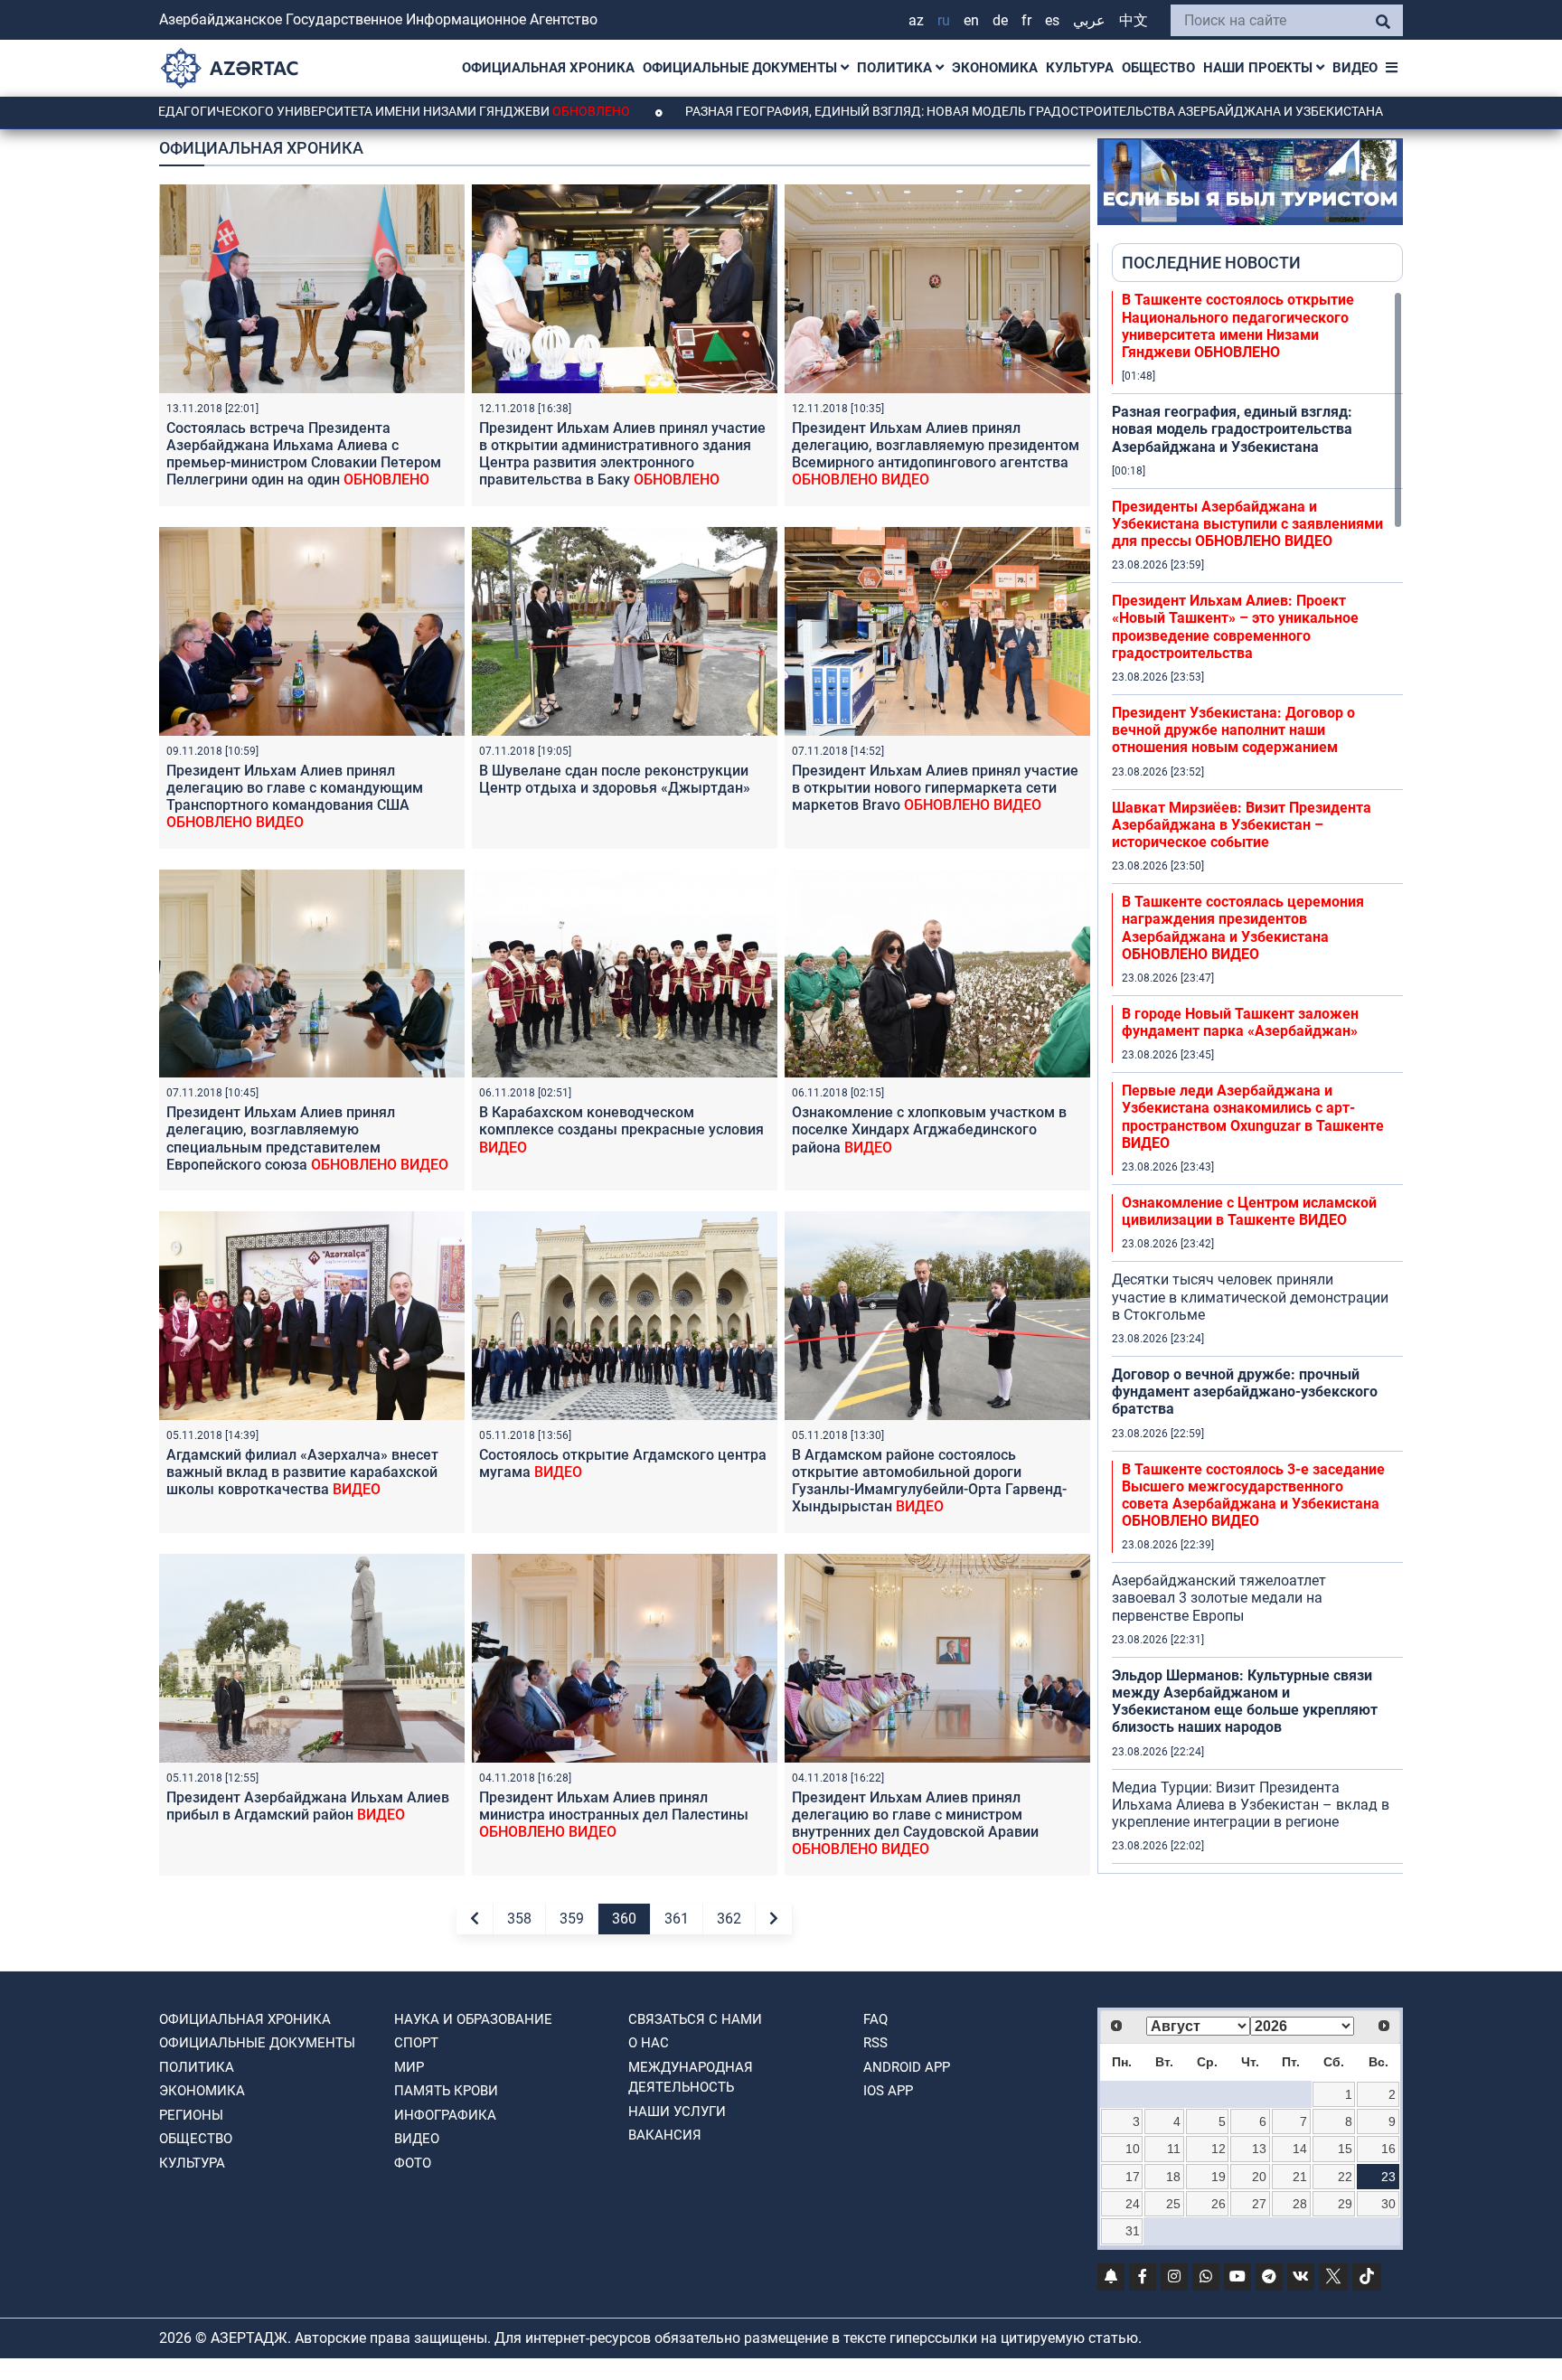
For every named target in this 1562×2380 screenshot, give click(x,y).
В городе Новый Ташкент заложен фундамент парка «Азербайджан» (1240, 1022)
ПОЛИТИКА (896, 68)
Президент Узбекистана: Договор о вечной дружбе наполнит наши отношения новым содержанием (1233, 730)
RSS (875, 2043)
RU (944, 20)
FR (1026, 20)
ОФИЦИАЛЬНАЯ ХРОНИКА (548, 68)
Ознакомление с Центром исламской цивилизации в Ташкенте (1249, 1211)
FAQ (875, 2019)
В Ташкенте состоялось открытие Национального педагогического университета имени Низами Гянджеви (1238, 326)
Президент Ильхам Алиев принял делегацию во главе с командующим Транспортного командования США (295, 797)
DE (1000, 20)
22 (1345, 2177)
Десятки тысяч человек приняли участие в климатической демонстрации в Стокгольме (1250, 1297)
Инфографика (445, 2115)
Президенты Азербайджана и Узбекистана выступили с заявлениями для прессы (1247, 524)
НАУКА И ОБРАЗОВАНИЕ (473, 2019)
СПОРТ (416, 2043)
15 (1345, 2149)
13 (1259, 2149)
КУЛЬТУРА (1080, 68)
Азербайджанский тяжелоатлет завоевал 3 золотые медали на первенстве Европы (1219, 1598)
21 (1300, 2177)
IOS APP (888, 2091)
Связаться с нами (695, 2019)
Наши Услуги (677, 2112)
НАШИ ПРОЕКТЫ (1260, 68)
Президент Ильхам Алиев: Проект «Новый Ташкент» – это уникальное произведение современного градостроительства (1235, 627)
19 (1219, 2177)
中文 (1134, 20)
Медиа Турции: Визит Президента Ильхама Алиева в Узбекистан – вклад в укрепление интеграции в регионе (1251, 1805)
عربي (1089, 20)
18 (1173, 2177)
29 (1345, 2204)
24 (1133, 2204)
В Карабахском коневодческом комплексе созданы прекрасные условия (621, 1129)
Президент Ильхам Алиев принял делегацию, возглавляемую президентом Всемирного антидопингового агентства (936, 454)
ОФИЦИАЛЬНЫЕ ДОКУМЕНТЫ (742, 68)
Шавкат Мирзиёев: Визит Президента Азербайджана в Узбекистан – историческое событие (1242, 825)
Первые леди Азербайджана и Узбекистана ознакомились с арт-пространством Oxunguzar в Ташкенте (1253, 1117)
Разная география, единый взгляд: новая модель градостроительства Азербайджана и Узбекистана (907, 111)
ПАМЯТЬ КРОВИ (446, 2091)
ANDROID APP (907, 2067)
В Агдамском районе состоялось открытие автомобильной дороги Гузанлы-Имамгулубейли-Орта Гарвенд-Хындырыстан (929, 1481)
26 (1219, 2204)
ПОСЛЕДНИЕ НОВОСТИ (1211, 263)
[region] (1257, 1082)
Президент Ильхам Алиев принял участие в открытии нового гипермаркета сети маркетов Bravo (935, 788)
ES (1052, 20)
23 (1388, 2177)
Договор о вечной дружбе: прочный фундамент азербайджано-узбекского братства (1245, 1392)
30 (1388, 2204)
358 (519, 1919)
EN (971, 20)
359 (572, 1919)
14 (1300, 2149)
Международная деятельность (691, 2078)
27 (1259, 2204)
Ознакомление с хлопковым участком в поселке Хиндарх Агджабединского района (929, 1129)
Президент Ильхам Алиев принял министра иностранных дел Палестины (614, 1815)
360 (624, 1919)
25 (1173, 2204)
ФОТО (413, 2163)
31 (1133, 2231)
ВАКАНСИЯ (665, 2135)
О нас (649, 2043)
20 (1259, 2177)
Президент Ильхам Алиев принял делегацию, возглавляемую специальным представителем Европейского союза (307, 1138)
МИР (409, 2067)
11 (1174, 2149)
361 (677, 1919)
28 (1300, 2204)
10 (1133, 2149)
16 (1388, 2149)
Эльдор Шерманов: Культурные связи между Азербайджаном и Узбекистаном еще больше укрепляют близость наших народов (1245, 1702)
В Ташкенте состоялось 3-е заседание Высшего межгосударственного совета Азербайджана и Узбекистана (1253, 1496)
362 (729, 1919)
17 (1133, 2177)
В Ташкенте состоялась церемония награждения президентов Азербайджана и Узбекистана (1243, 928)
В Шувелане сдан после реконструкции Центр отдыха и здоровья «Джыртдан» (615, 779)
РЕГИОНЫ (191, 2115)
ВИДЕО (1355, 68)
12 (1219, 2149)
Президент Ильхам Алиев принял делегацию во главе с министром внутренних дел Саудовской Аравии (915, 1824)
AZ (916, 20)
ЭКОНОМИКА (995, 68)
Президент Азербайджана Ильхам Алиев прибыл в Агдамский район (308, 1806)
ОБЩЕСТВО (1158, 68)
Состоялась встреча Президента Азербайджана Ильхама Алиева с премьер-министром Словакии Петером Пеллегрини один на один (304, 463)
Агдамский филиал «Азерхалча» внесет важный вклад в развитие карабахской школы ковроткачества (302, 1472)
